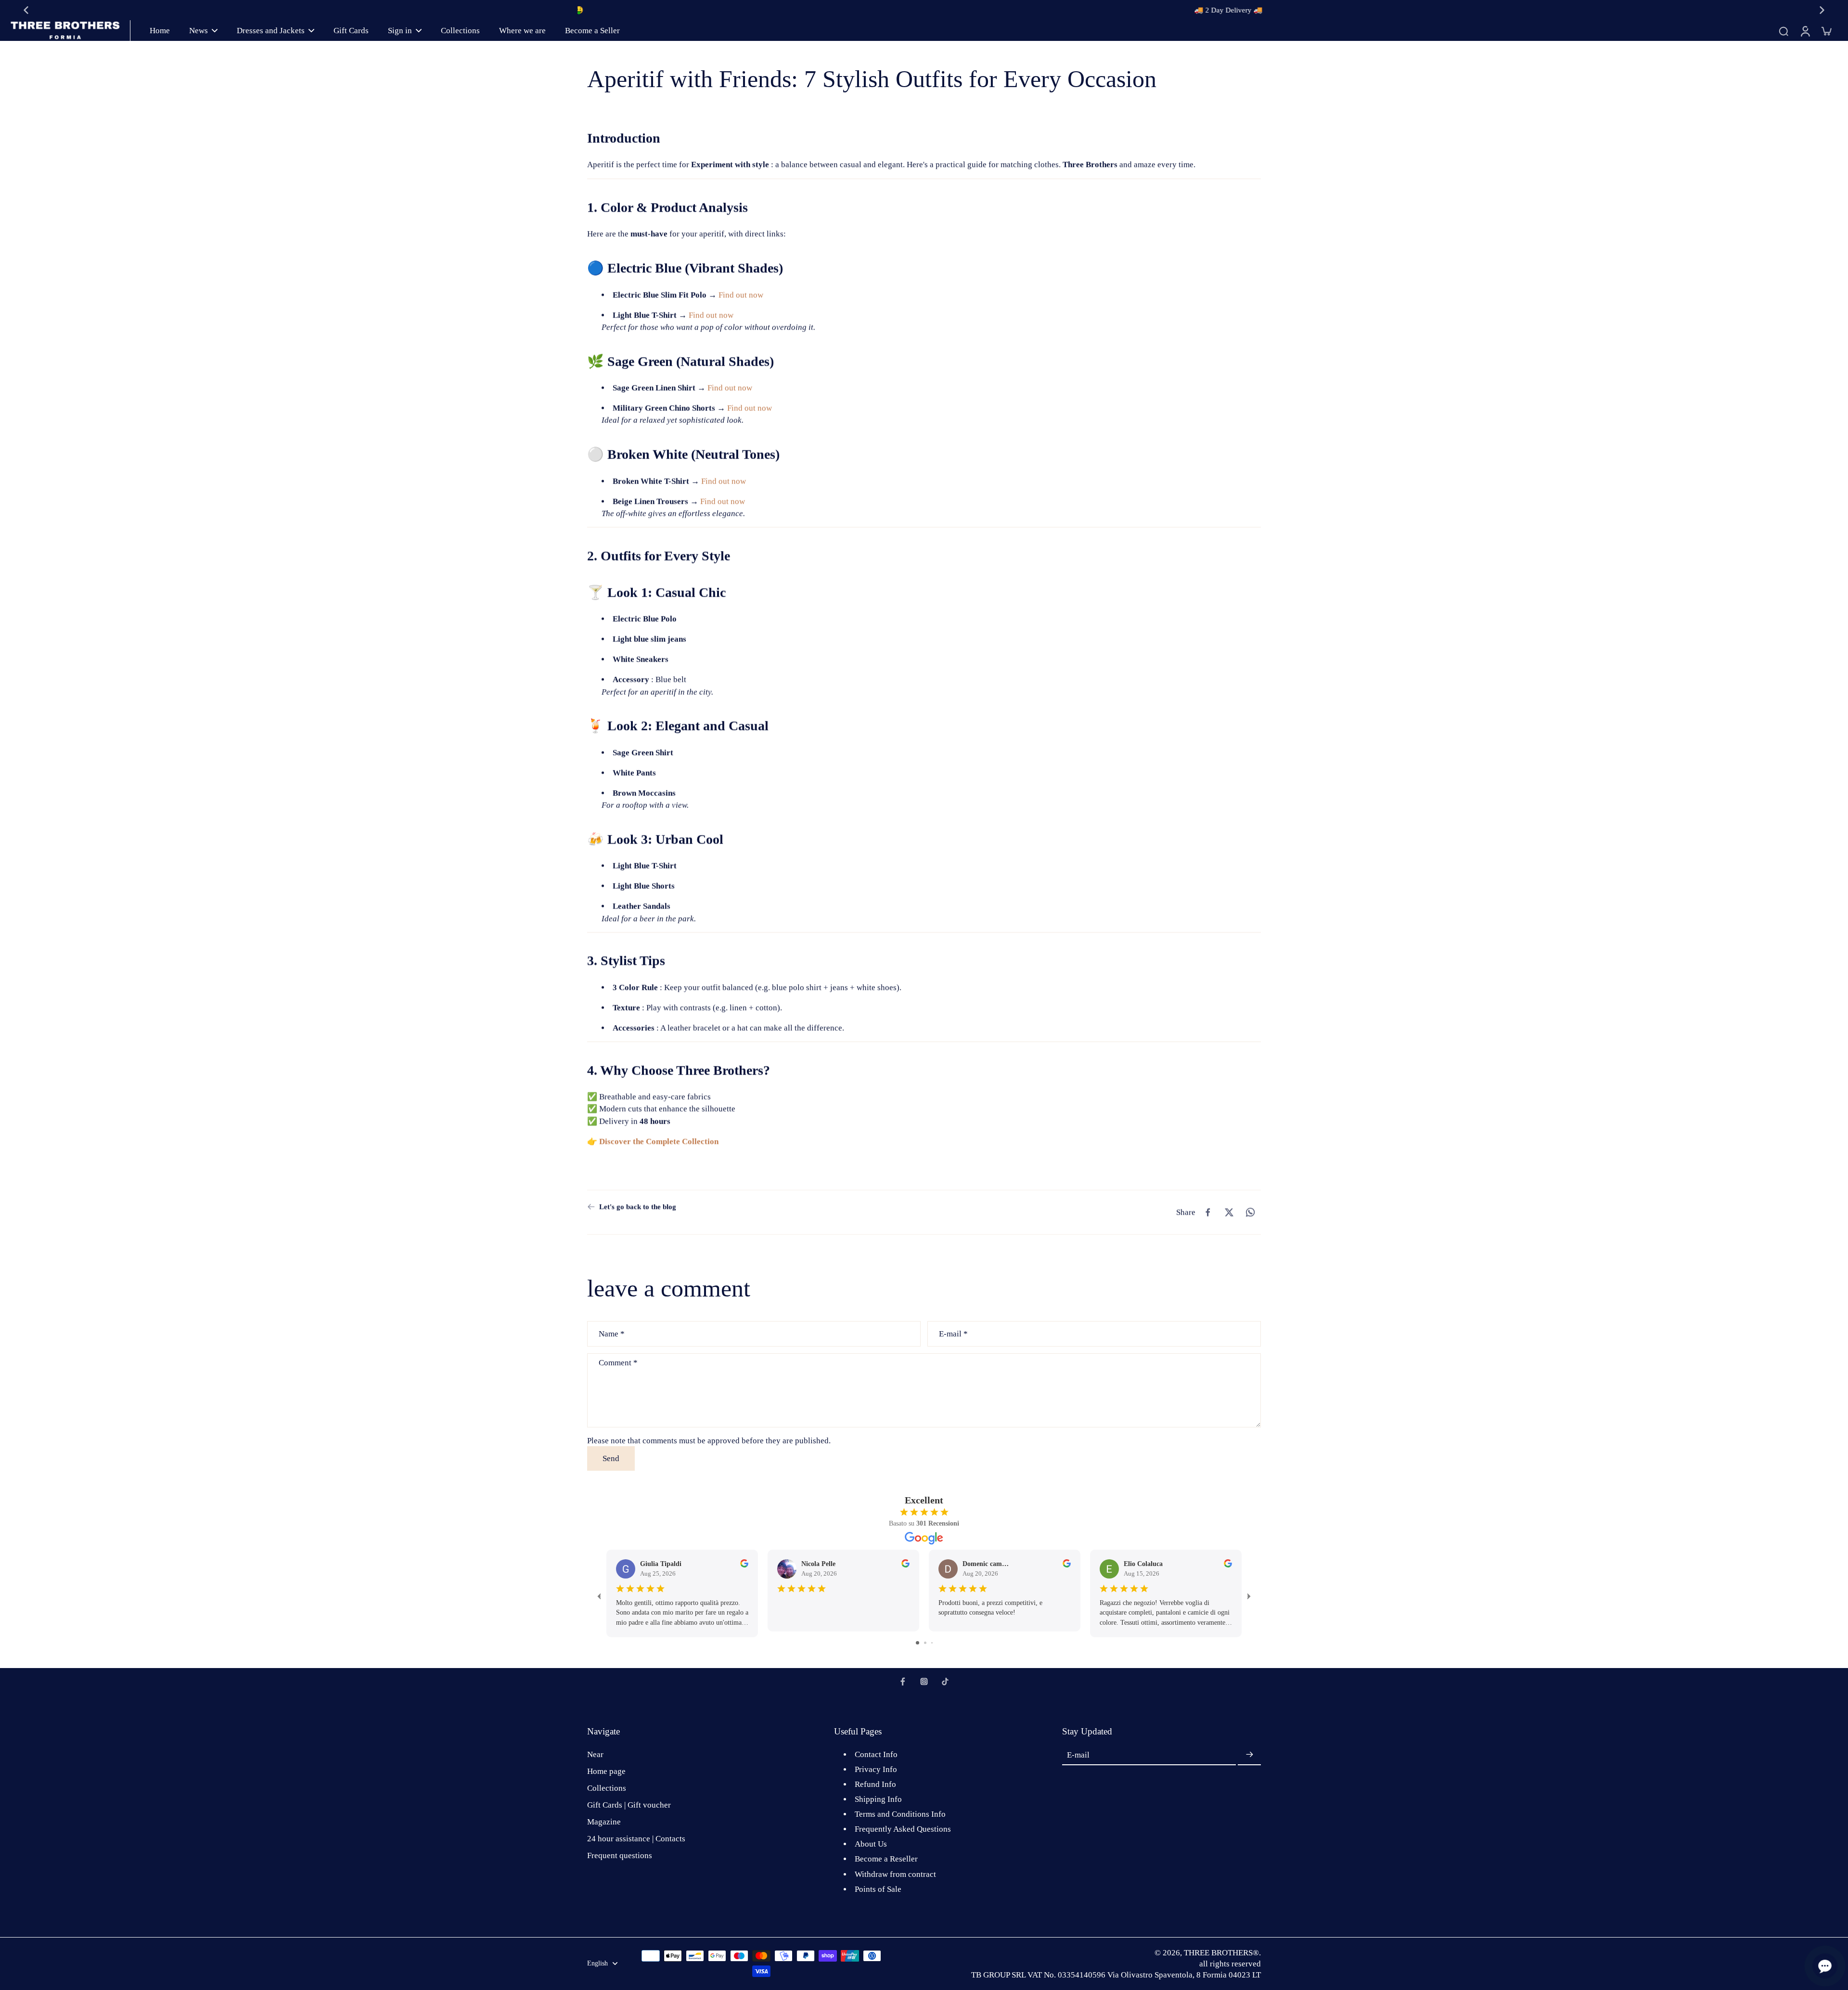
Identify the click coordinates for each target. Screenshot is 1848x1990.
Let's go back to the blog (638, 1207)
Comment (618, 1362)
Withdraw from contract (895, 1874)
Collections (607, 1788)
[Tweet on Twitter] (1229, 1212)
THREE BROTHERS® (1221, 1953)
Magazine (604, 1822)
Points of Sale (878, 1889)
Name (612, 1333)
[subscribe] (1249, 1755)
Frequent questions (620, 1855)
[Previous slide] (26, 10)
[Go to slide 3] (932, 1643)
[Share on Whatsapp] (1250, 1212)
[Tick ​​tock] (945, 1682)
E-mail (953, 1333)
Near (595, 1754)
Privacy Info (876, 1769)
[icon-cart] (1826, 31)
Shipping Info (878, 1799)
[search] (1784, 31)
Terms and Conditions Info (900, 1814)
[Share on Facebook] (1208, 1212)
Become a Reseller (886, 1859)
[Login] (1805, 31)
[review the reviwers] (744, 1563)
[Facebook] (903, 1682)
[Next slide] (1822, 10)
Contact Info (876, 1754)
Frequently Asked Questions (903, 1829)
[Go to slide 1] (918, 1643)
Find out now (741, 295)
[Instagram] (924, 1682)
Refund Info (875, 1784)
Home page (606, 1771)
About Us (871, 1844)
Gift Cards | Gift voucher (629, 1805)
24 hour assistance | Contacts (636, 1839)
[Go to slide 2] (925, 1643)
